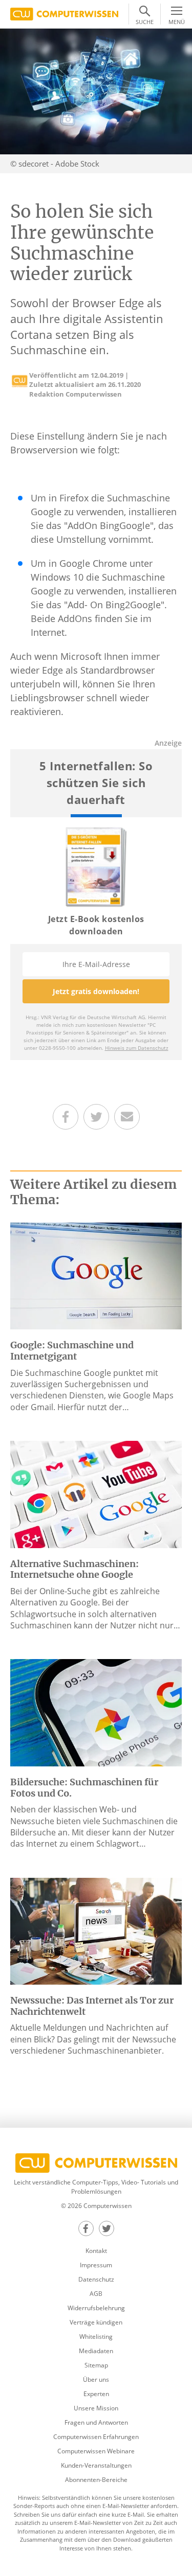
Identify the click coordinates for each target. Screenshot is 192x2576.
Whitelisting (96, 2337)
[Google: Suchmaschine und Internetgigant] (96, 1275)
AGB (96, 2294)
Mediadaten (96, 2351)
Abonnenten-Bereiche (96, 2480)
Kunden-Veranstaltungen (96, 2465)
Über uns (96, 2379)
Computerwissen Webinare (96, 2451)
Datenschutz (96, 2279)
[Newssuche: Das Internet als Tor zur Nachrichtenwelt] (96, 1930)
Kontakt (96, 2251)
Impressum (96, 2265)
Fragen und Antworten (96, 2422)
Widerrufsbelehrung (96, 2308)
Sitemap (96, 2365)
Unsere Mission (96, 2408)
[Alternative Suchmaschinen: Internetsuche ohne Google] (96, 1493)
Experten (96, 2394)
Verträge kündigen (96, 2322)
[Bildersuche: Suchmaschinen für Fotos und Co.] (96, 1712)
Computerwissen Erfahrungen (96, 2437)
